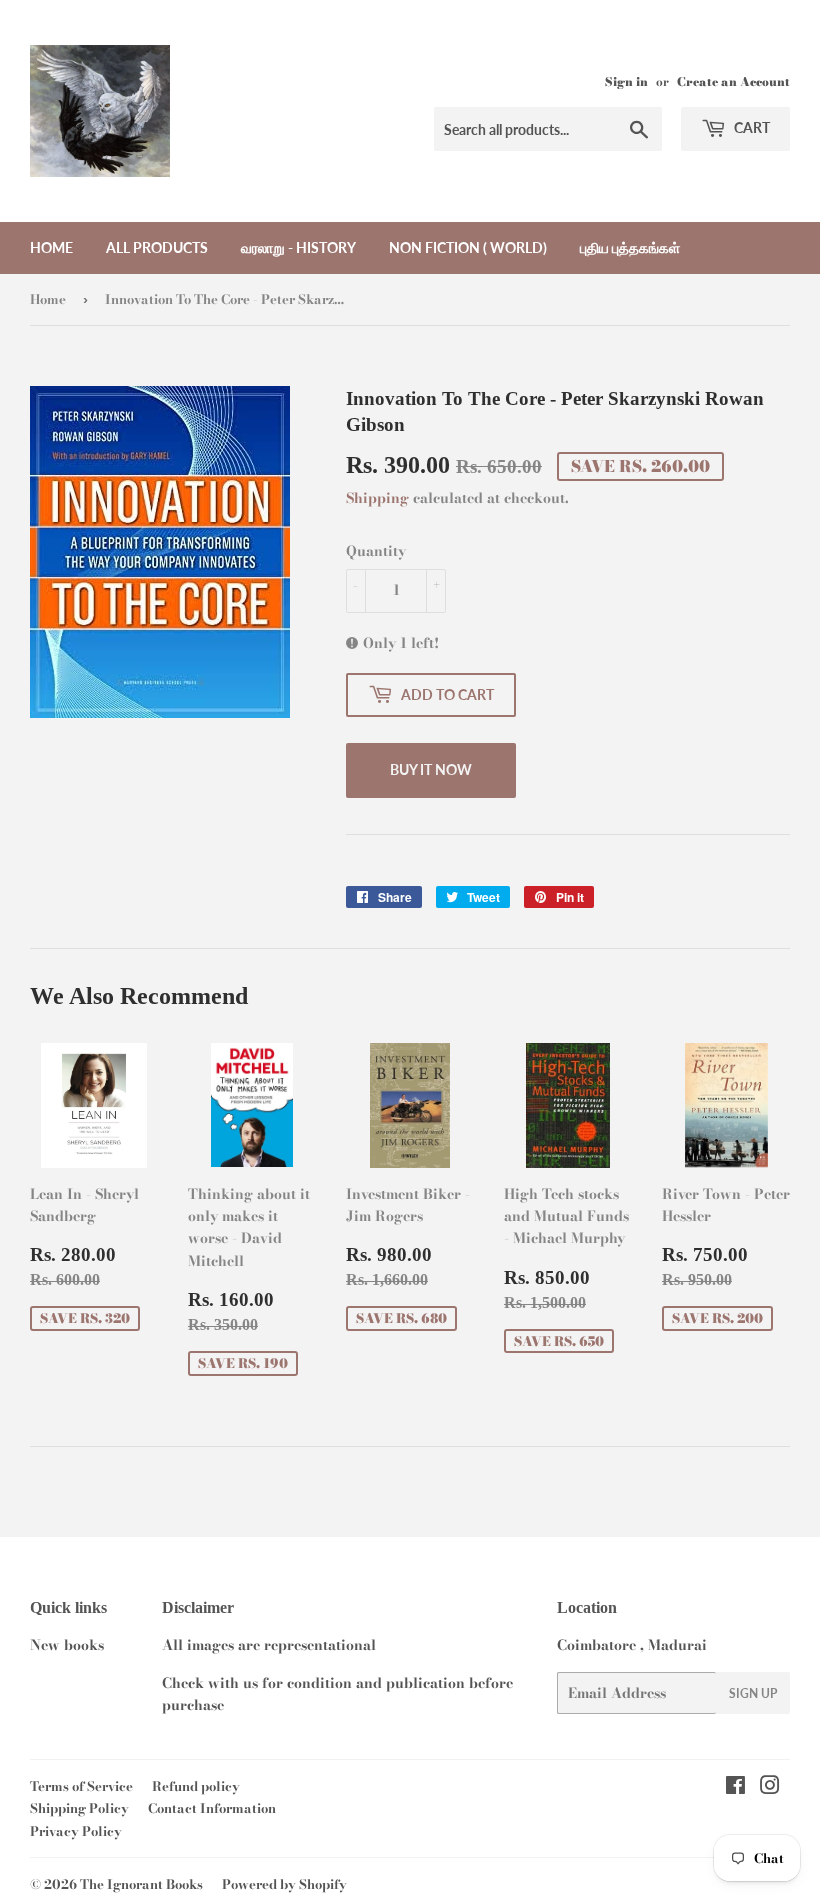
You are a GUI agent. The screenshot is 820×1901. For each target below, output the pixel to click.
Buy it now (431, 769)
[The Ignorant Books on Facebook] (735, 1788)
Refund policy (196, 1786)
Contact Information (212, 1808)
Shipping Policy (79, 1808)
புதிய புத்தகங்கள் (630, 247)
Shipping (377, 498)
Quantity (376, 551)
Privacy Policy (76, 1831)
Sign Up (753, 1693)
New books (67, 1645)
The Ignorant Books (141, 1884)
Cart (750, 127)
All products (157, 247)
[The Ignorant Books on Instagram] (770, 1788)
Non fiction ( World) (468, 247)
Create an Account (733, 82)
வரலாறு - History (298, 247)
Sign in (626, 82)
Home (51, 247)
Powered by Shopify (284, 1884)
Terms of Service (81, 1786)
